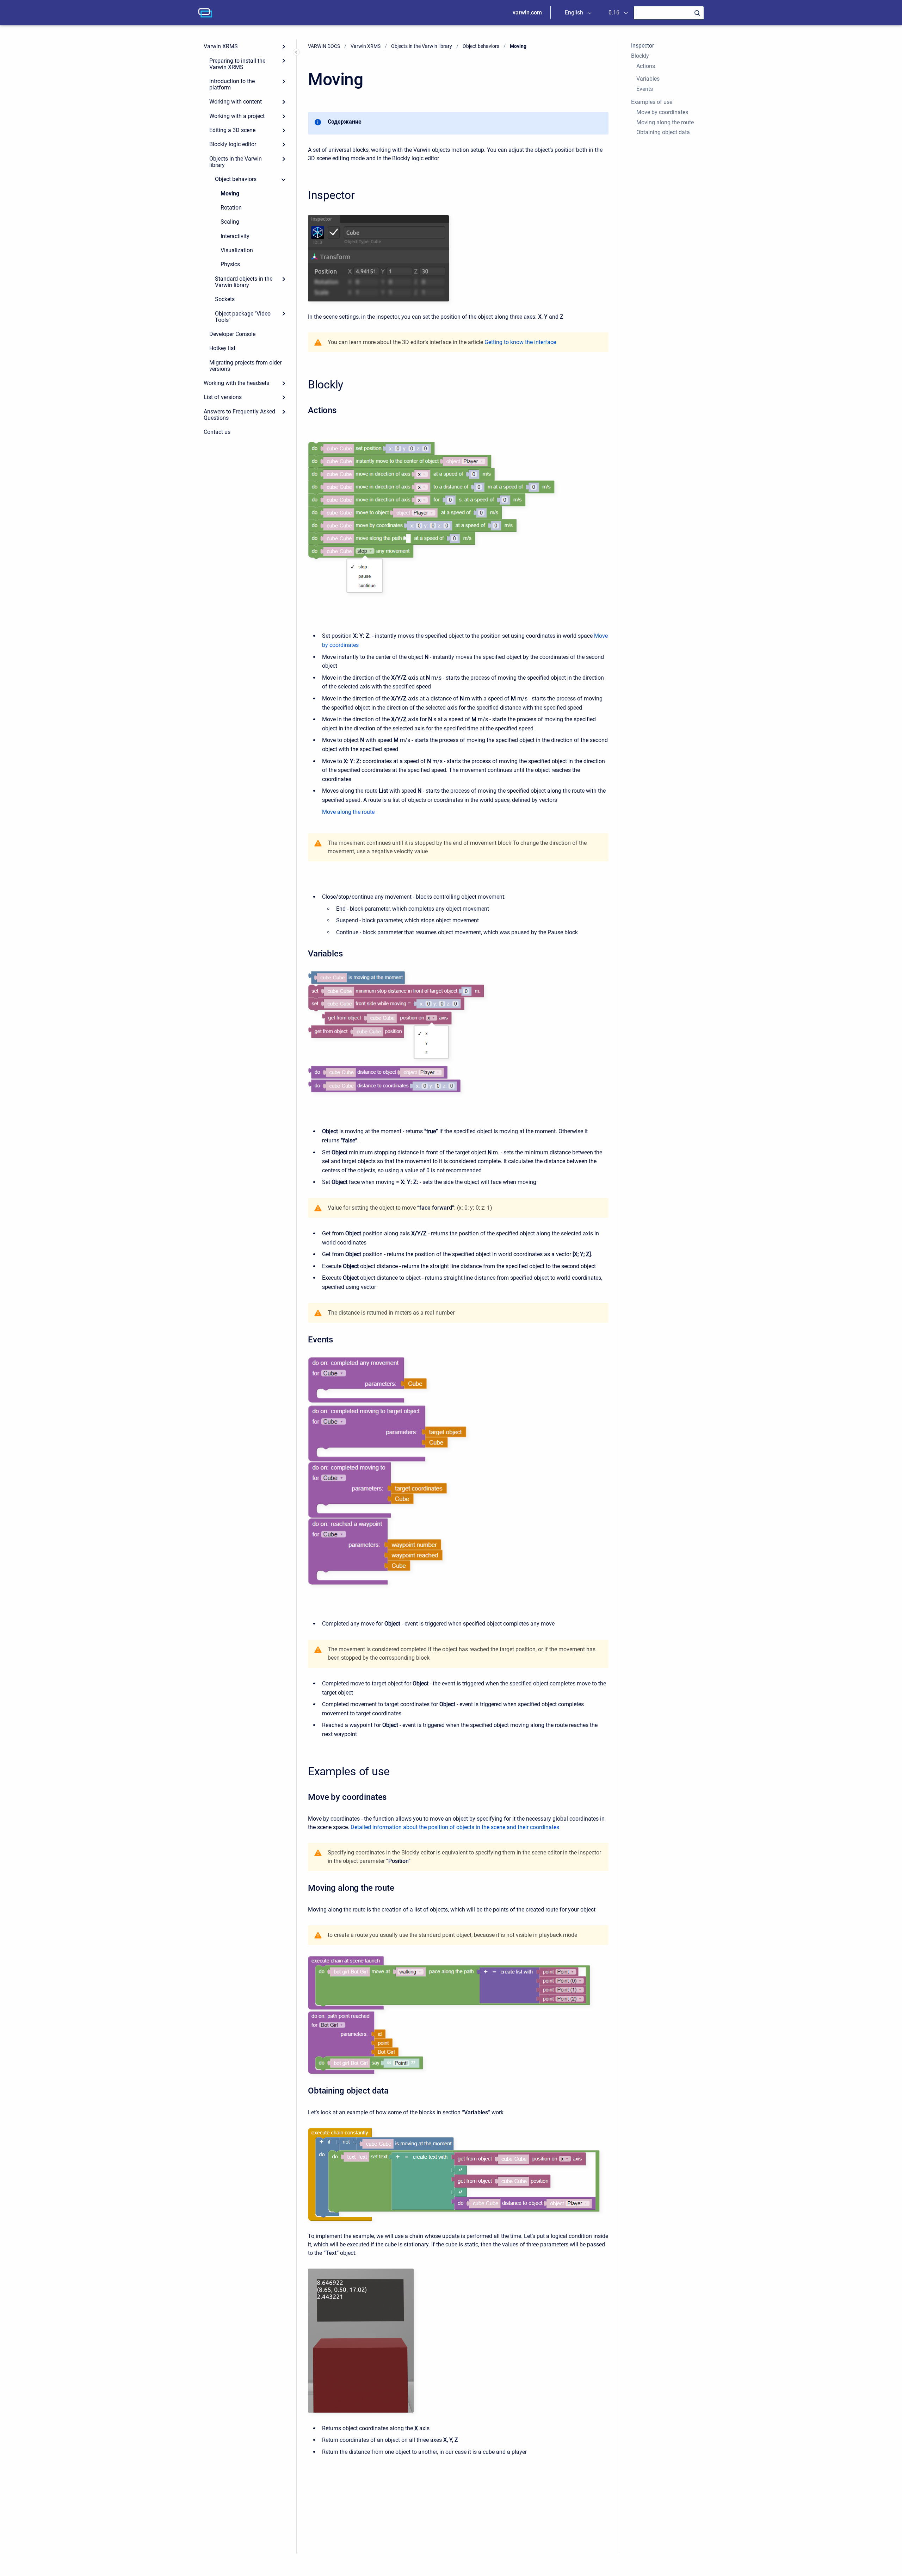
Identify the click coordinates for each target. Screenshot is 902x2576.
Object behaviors (236, 179)
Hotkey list (222, 348)
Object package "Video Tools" (243, 317)
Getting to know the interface (520, 342)
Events (645, 89)
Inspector (642, 46)
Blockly (640, 56)
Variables (648, 79)
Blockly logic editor (233, 144)
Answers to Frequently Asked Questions (239, 415)
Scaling (230, 222)
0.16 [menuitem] (614, 13)
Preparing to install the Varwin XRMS (237, 64)
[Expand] (284, 46)
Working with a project (237, 116)
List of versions (223, 397)
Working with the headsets (236, 383)
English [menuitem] (574, 13)
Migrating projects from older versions (245, 366)
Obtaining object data (663, 132)
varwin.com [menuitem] (527, 13)
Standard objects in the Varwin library (244, 282)
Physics (230, 264)
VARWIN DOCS (324, 46)
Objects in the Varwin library (236, 162)
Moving (230, 194)
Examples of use (652, 102)
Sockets (225, 299)
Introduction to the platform (232, 84)
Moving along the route (665, 122)
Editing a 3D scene (232, 130)
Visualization (237, 250)
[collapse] (284, 179)
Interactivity (235, 236)
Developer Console (232, 334)
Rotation (231, 208)
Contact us (217, 432)
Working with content (236, 102)
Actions (646, 66)
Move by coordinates (662, 112)
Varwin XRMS (221, 46)
